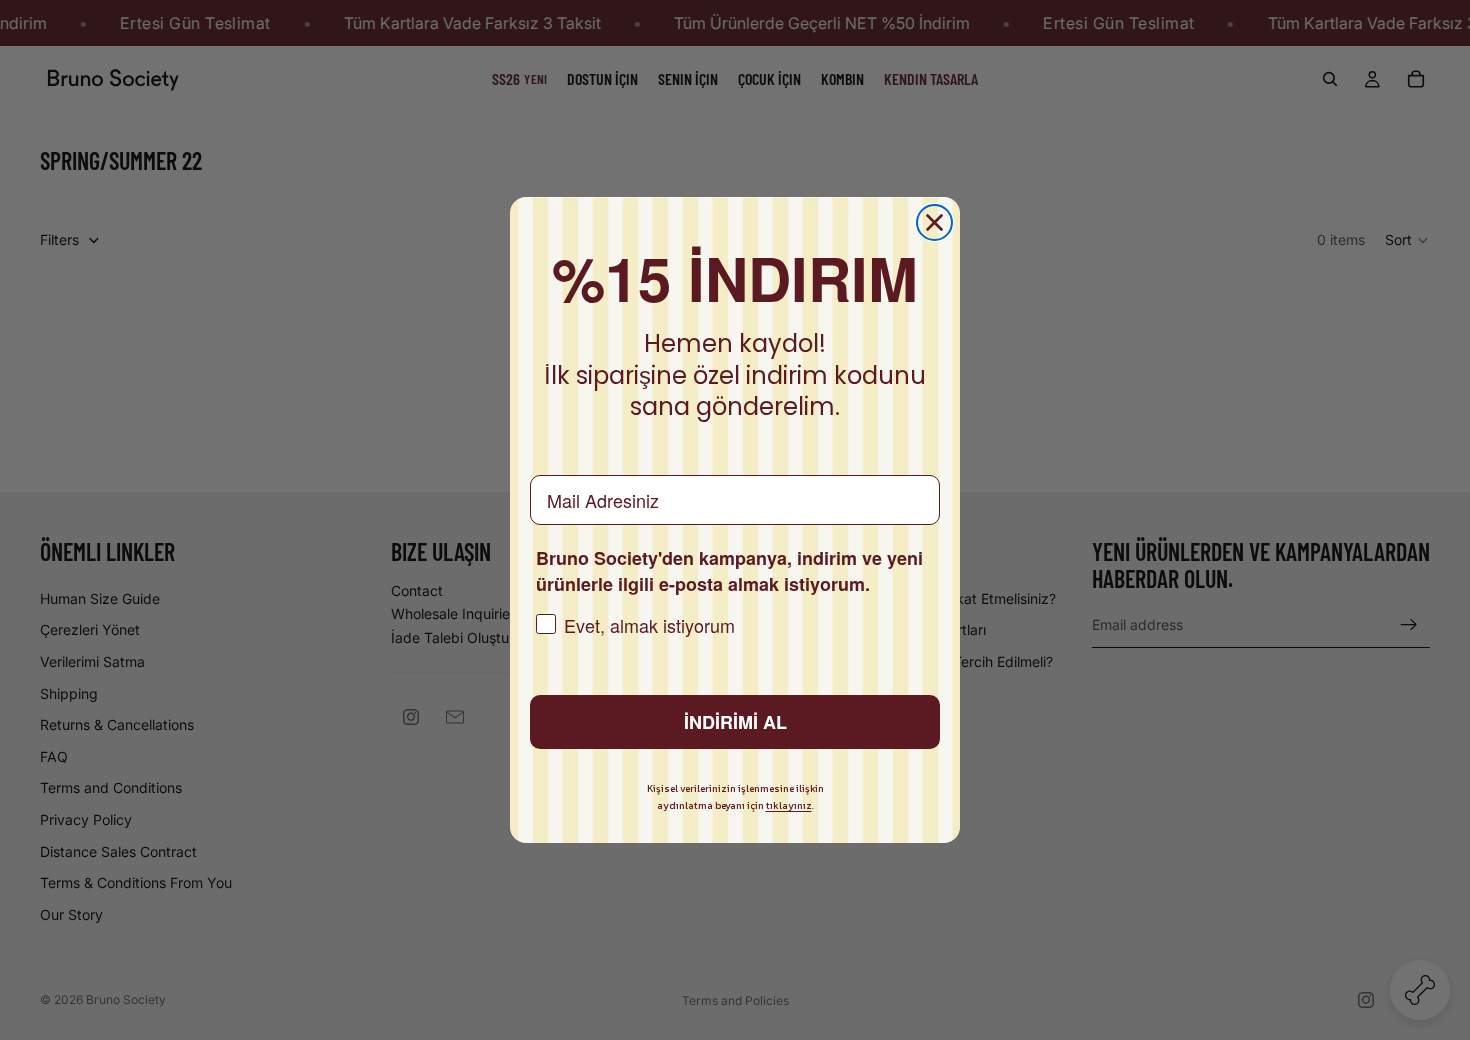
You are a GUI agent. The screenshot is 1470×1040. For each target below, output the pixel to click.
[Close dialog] (934, 222)
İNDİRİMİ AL (735, 722)
